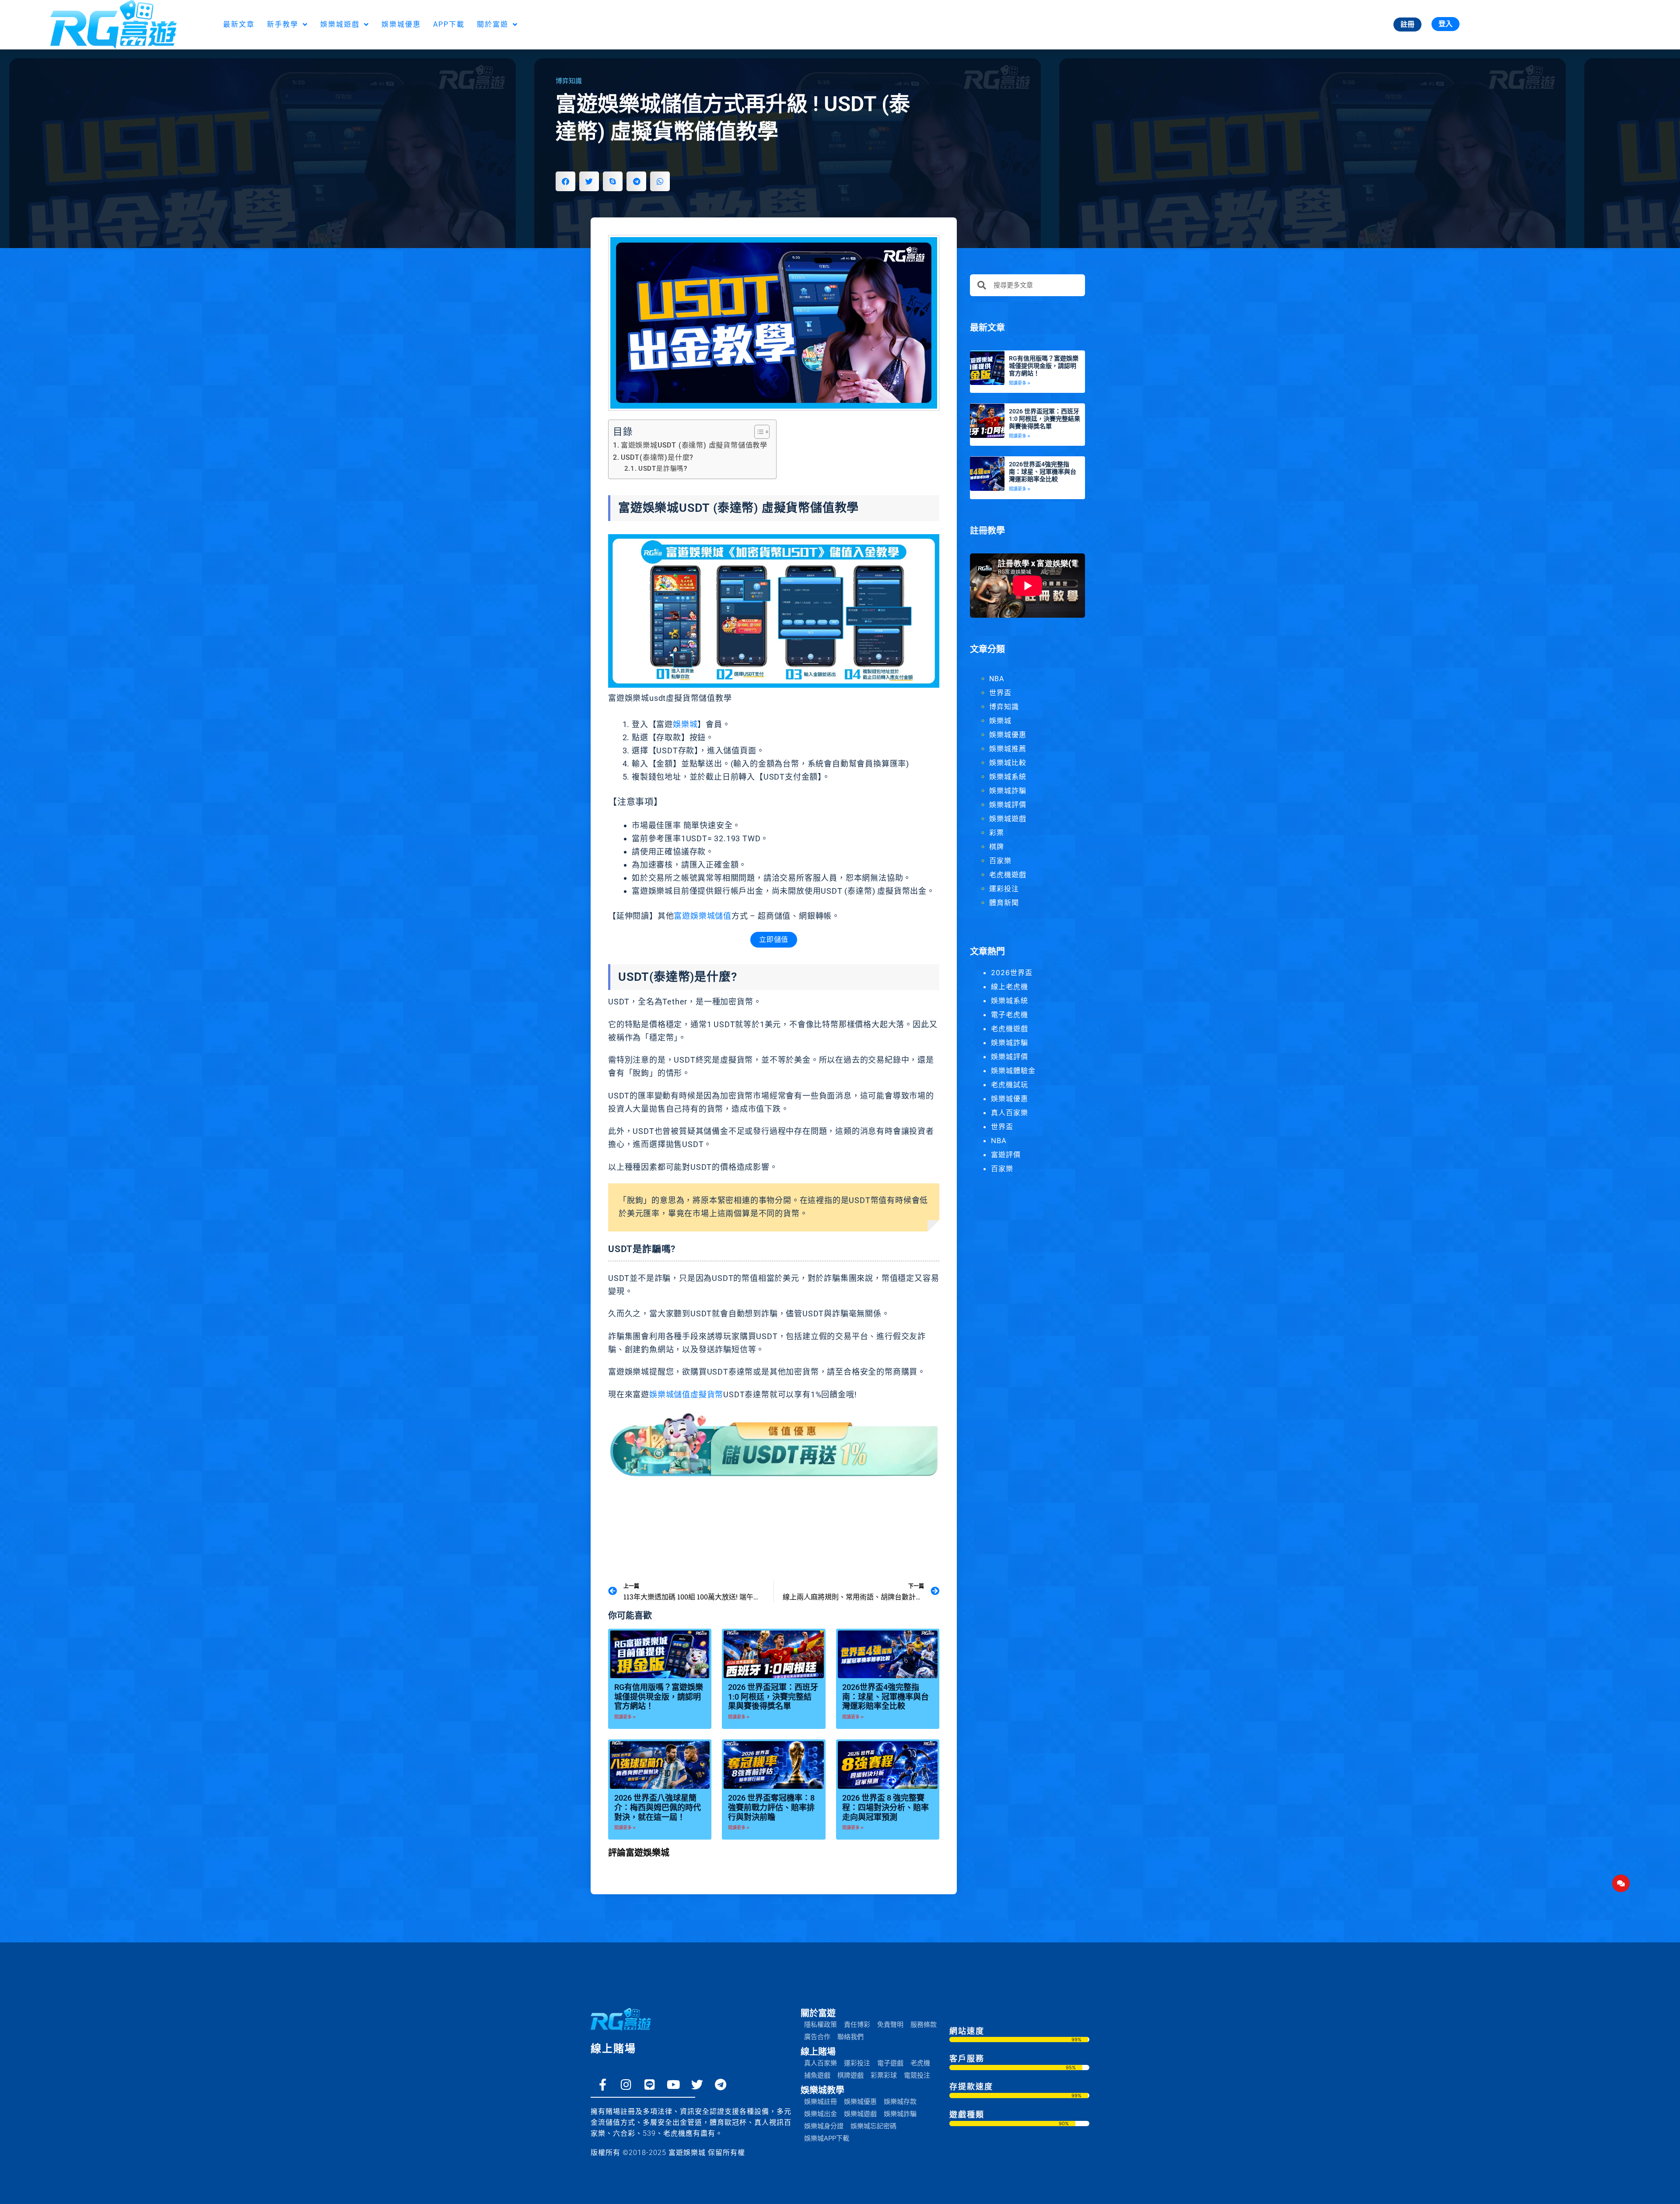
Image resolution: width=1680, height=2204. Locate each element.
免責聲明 (890, 2025)
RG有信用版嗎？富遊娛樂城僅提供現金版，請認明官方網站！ (659, 1697)
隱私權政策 (821, 2025)
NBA (997, 679)
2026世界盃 (1012, 973)
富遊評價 (1006, 1154)
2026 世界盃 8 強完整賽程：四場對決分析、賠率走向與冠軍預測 (885, 1807)
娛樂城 (685, 724)
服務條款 (924, 2025)
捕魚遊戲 (817, 2075)
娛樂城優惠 (401, 24)
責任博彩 (857, 2025)
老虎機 (920, 2063)
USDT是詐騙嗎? (663, 469)
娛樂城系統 (1008, 777)
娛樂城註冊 (821, 2102)
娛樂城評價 (1008, 805)
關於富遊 (493, 24)
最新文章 (239, 24)
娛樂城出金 (821, 2114)
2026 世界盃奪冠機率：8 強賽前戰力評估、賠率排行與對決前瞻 (771, 1807)
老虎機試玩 (1010, 1085)
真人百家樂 (1010, 1112)
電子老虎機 (1010, 1015)
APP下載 (449, 24)
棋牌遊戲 (850, 2075)
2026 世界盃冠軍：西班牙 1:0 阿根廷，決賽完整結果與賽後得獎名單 (773, 1697)
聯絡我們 (850, 2037)
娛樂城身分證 (824, 2126)
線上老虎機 (1010, 987)
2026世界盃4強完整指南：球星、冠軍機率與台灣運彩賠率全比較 (885, 1697)
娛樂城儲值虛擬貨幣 (686, 1394)
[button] (565, 181)
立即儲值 (774, 939)
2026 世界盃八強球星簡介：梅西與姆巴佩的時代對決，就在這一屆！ (658, 1807)
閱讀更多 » (625, 1717)
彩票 (997, 833)
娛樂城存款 (900, 2102)
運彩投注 (1004, 889)
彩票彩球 (884, 2075)
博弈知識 (569, 81)
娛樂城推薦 (1008, 749)
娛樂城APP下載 (827, 2138)
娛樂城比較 (1008, 763)
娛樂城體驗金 (1013, 1071)
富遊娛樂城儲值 (703, 916)
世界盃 (1000, 693)
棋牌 (997, 847)
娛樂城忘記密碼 (873, 2126)
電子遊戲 (890, 2063)
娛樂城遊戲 (340, 24)
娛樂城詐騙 (1008, 791)
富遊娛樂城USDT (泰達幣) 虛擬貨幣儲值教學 (694, 445)
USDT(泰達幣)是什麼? (657, 457)
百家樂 (1000, 861)
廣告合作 (817, 2037)
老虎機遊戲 (1008, 875)
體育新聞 (1004, 903)
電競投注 (917, 2075)
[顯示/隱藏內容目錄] (758, 432)
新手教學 (283, 24)
